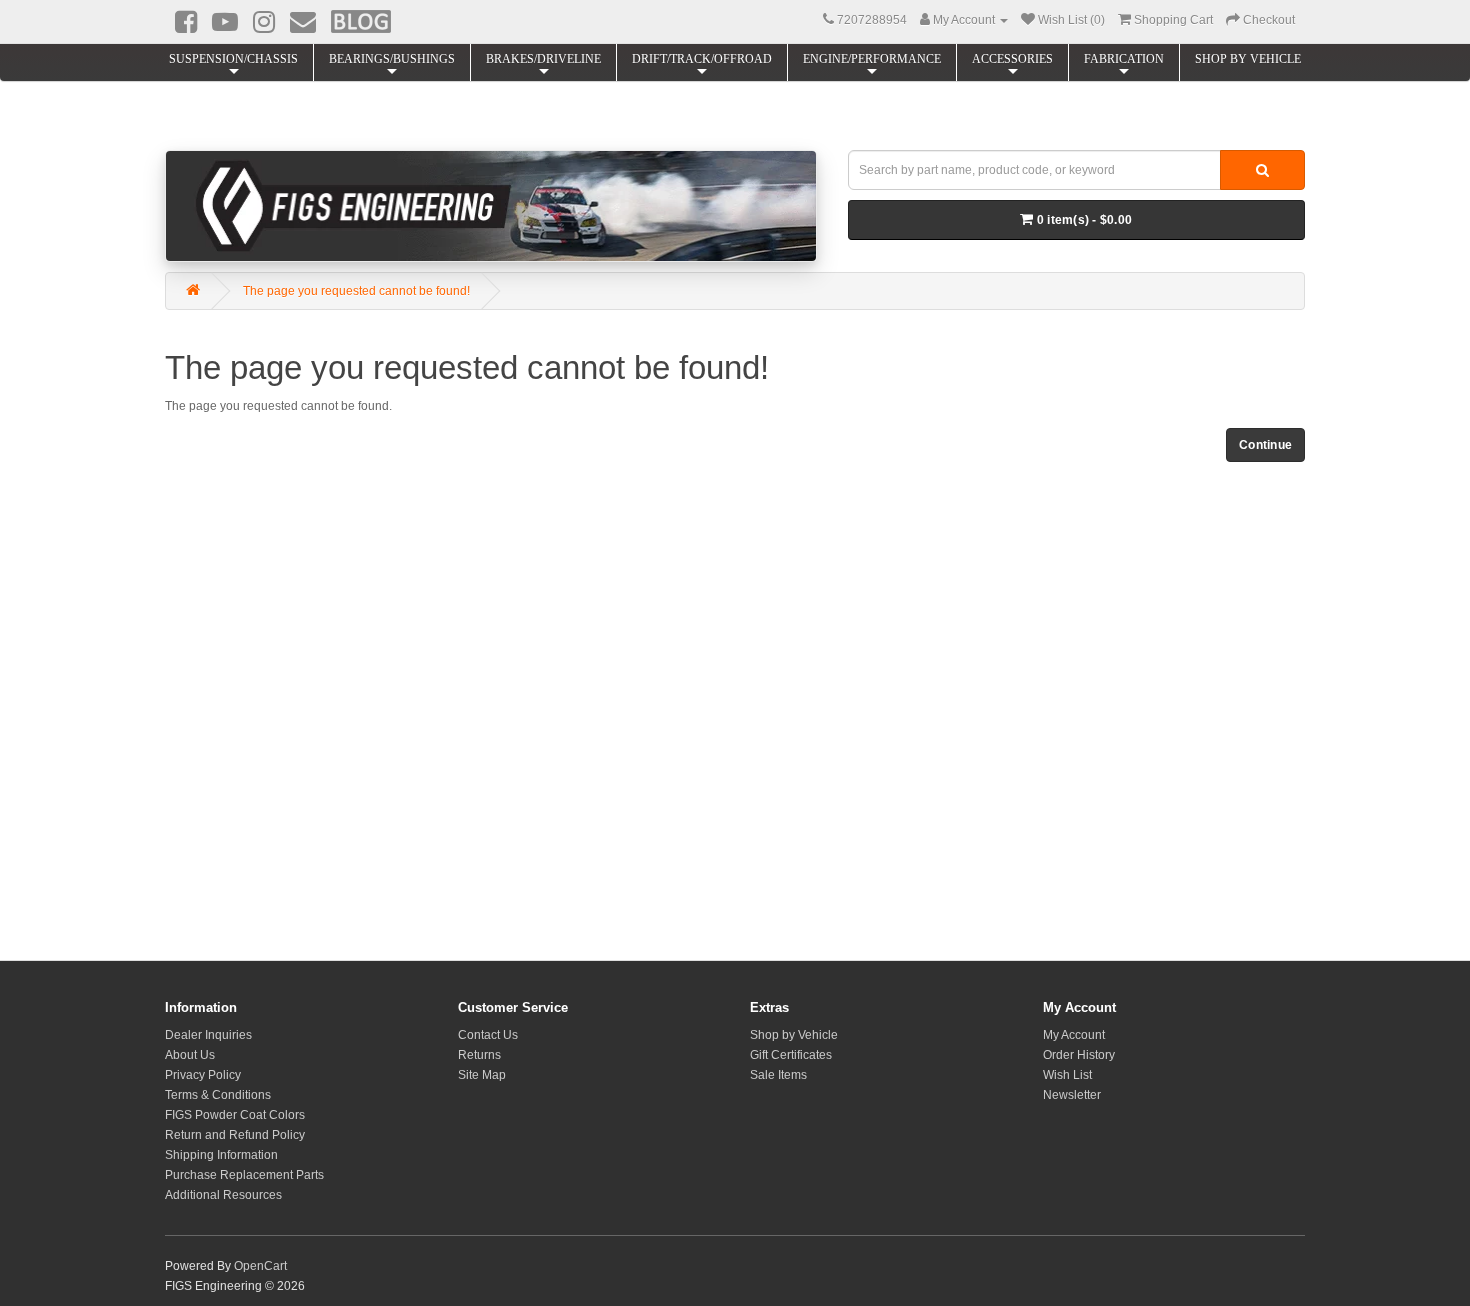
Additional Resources (223, 1195)
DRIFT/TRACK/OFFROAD (702, 59)
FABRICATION (1124, 59)
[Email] (303, 22)
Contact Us (488, 1035)
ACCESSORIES (1012, 59)
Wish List (1067, 1075)
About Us (190, 1055)
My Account (1074, 1035)
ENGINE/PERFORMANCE (872, 59)
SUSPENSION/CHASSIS (233, 59)
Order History (1079, 1055)
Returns (479, 1055)
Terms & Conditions (218, 1095)
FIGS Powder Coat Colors (235, 1115)
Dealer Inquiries (208, 1035)
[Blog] (361, 21)
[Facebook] (186, 22)
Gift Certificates (791, 1055)
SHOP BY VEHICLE (1248, 59)
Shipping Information (221, 1155)
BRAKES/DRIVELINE (543, 59)
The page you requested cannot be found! (356, 291)
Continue (1265, 445)
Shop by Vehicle (794, 1035)
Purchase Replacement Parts (244, 1175)
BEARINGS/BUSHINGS (392, 59)
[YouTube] (225, 22)
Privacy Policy (203, 1075)
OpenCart (260, 1266)
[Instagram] (264, 22)
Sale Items (778, 1075)
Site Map (482, 1075)
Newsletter (1072, 1095)
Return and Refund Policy (235, 1135)
